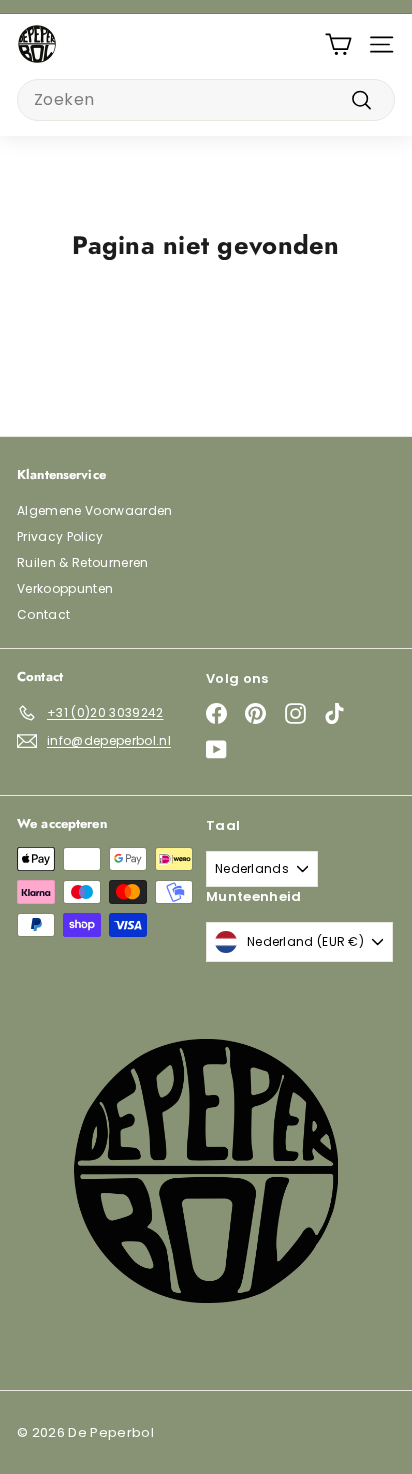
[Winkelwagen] (338, 44)
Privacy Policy (60, 536)
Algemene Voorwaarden (95, 510)
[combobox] (206, 100)
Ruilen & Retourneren (83, 562)
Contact (43, 614)
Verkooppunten (65, 588)
